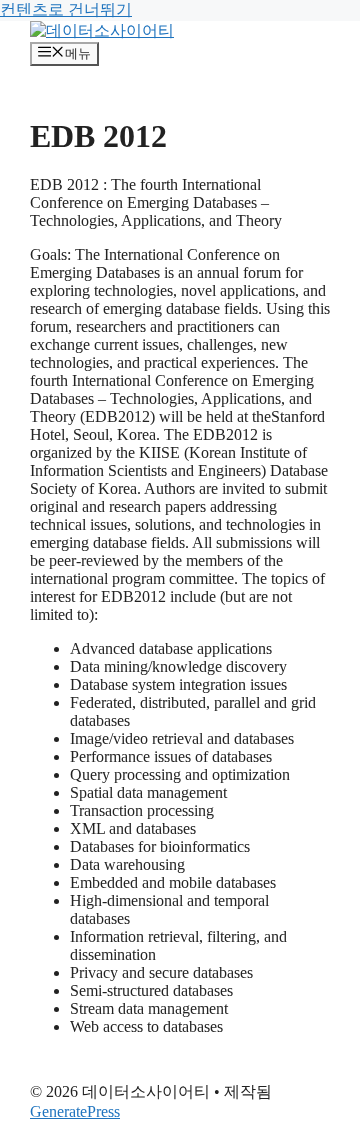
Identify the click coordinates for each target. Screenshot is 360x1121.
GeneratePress (75, 1111)
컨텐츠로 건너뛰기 (66, 9)
